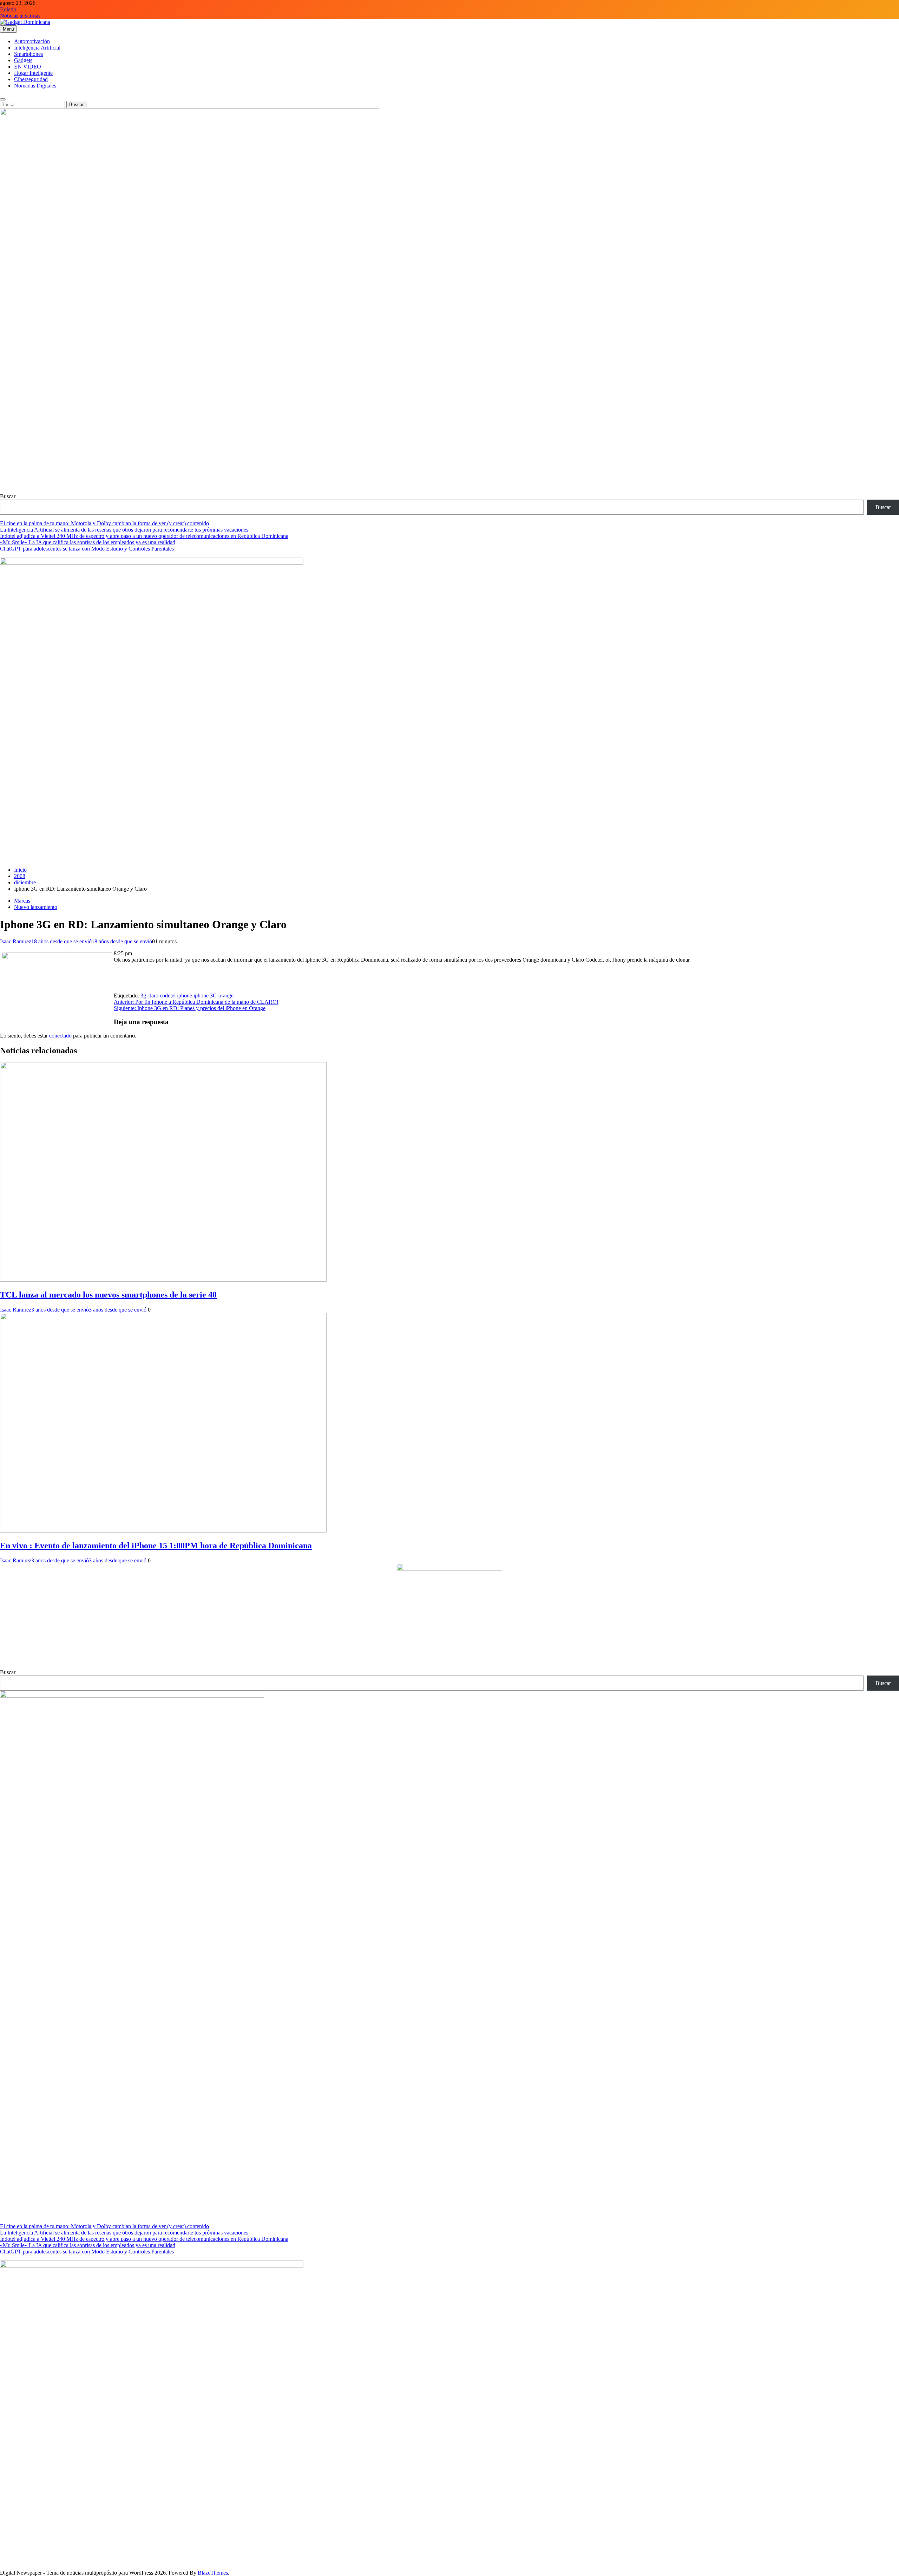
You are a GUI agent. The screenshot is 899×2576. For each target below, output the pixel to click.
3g (143, 996)
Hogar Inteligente (33, 73)
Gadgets (23, 60)
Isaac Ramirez (16, 941)
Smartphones (28, 54)
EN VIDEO (28, 67)
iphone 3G (205, 996)
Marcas (22, 901)
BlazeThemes (213, 2573)
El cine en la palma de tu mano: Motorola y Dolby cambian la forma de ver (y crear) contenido (104, 523)
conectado (60, 1036)
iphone (185, 996)
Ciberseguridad (31, 79)
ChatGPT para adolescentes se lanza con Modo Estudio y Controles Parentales (87, 549)
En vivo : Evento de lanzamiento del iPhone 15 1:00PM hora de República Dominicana (156, 1546)
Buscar (8, 496)
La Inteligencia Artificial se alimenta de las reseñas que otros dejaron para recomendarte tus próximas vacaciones (124, 530)
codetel (168, 996)
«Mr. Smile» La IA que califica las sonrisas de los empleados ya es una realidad (88, 542)
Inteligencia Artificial (37, 48)
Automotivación (32, 41)
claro (153, 996)
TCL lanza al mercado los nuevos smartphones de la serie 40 (108, 1295)
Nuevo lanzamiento (36, 907)
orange (226, 996)
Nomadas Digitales (35, 86)
